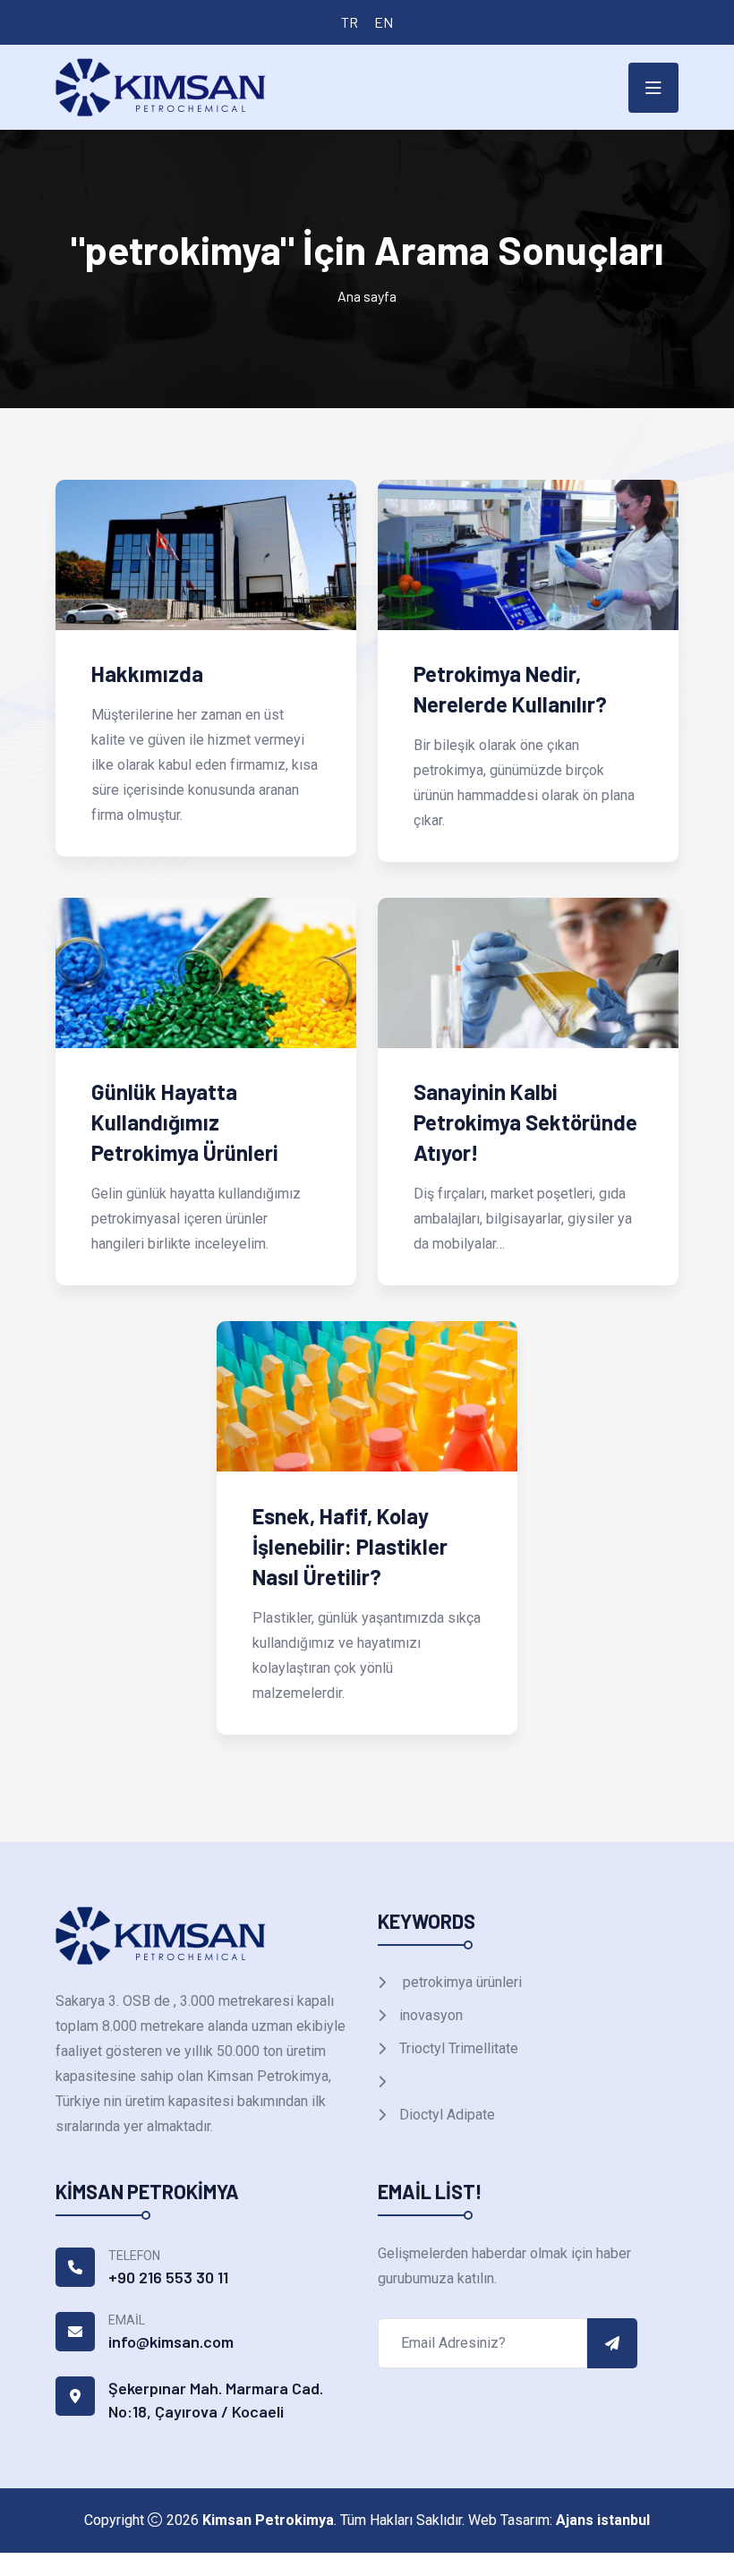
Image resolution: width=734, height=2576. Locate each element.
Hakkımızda (147, 674)
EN (384, 22)
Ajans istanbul (603, 2520)
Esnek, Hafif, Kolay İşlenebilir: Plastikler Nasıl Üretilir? (350, 1546)
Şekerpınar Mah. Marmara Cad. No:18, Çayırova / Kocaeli (216, 2400)
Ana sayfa (367, 296)
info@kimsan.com (171, 2341)
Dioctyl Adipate (445, 2115)
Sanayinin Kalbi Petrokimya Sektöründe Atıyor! (525, 1122)
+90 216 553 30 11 (168, 2277)
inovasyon (429, 2015)
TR (350, 22)
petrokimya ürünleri (459, 1982)
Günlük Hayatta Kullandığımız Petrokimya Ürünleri (185, 1122)
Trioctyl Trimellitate (457, 2048)
